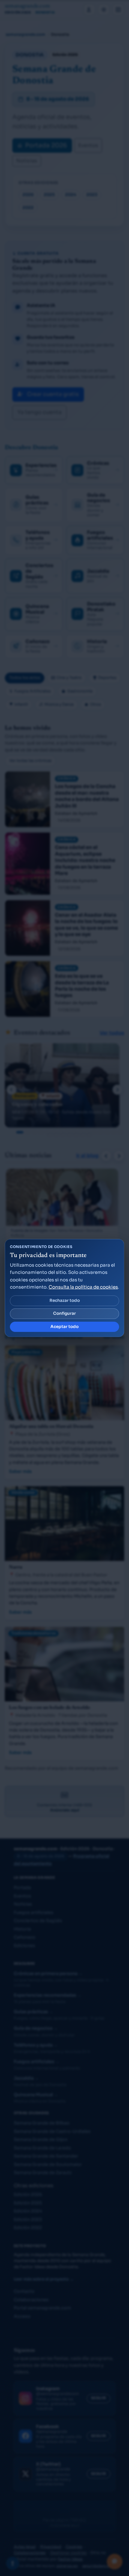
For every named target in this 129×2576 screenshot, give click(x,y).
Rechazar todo (65, 1300)
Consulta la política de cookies (83, 1287)
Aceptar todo (64, 1327)
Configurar (64, 1313)
